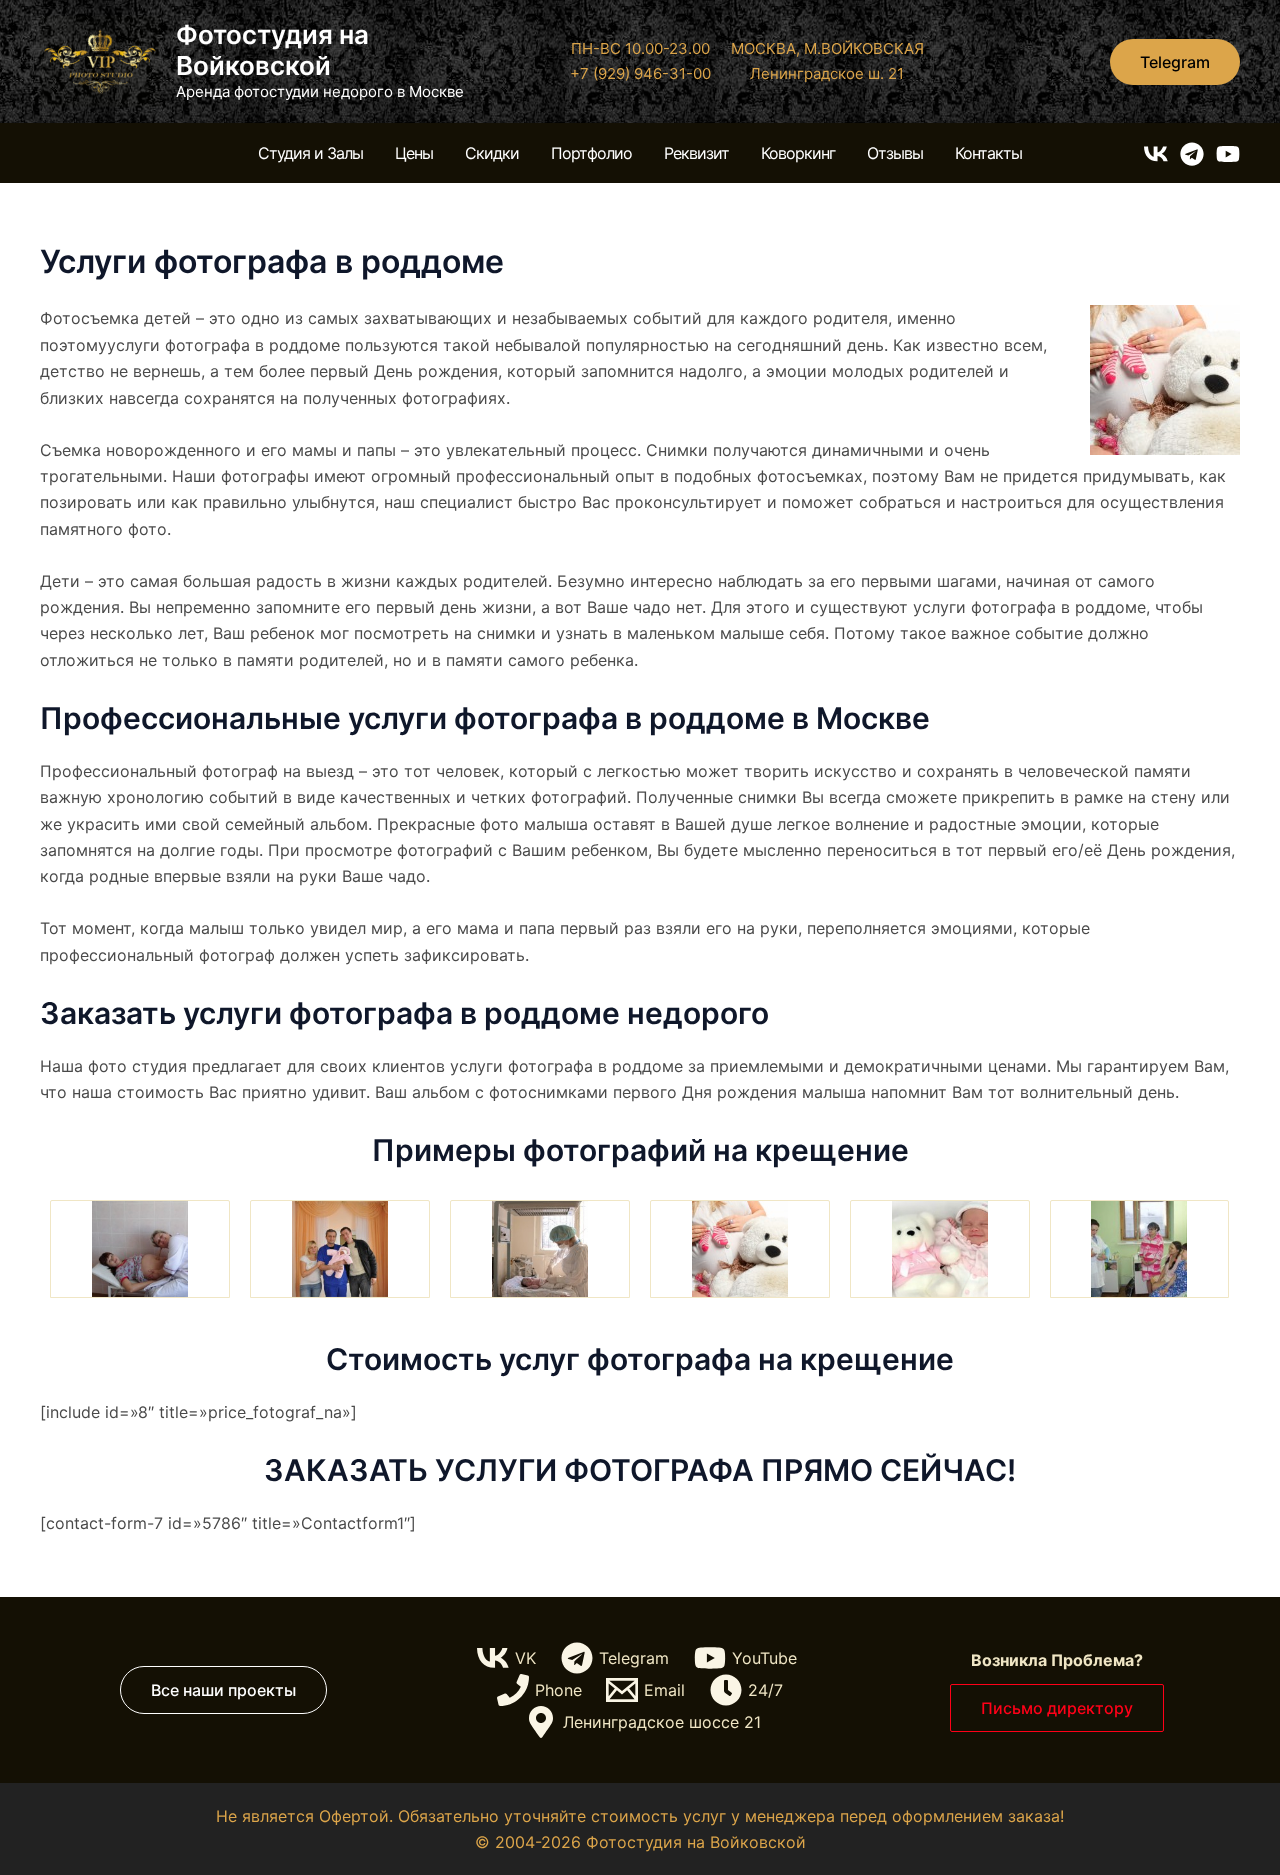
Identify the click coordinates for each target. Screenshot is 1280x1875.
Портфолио (591, 153)
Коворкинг (798, 153)
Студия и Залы (310, 153)
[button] (1175, 62)
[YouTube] (1228, 154)
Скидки (492, 153)
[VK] (1156, 154)
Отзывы (895, 153)
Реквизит (696, 153)
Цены (414, 153)
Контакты (988, 153)
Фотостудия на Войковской (272, 50)
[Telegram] (1192, 154)
